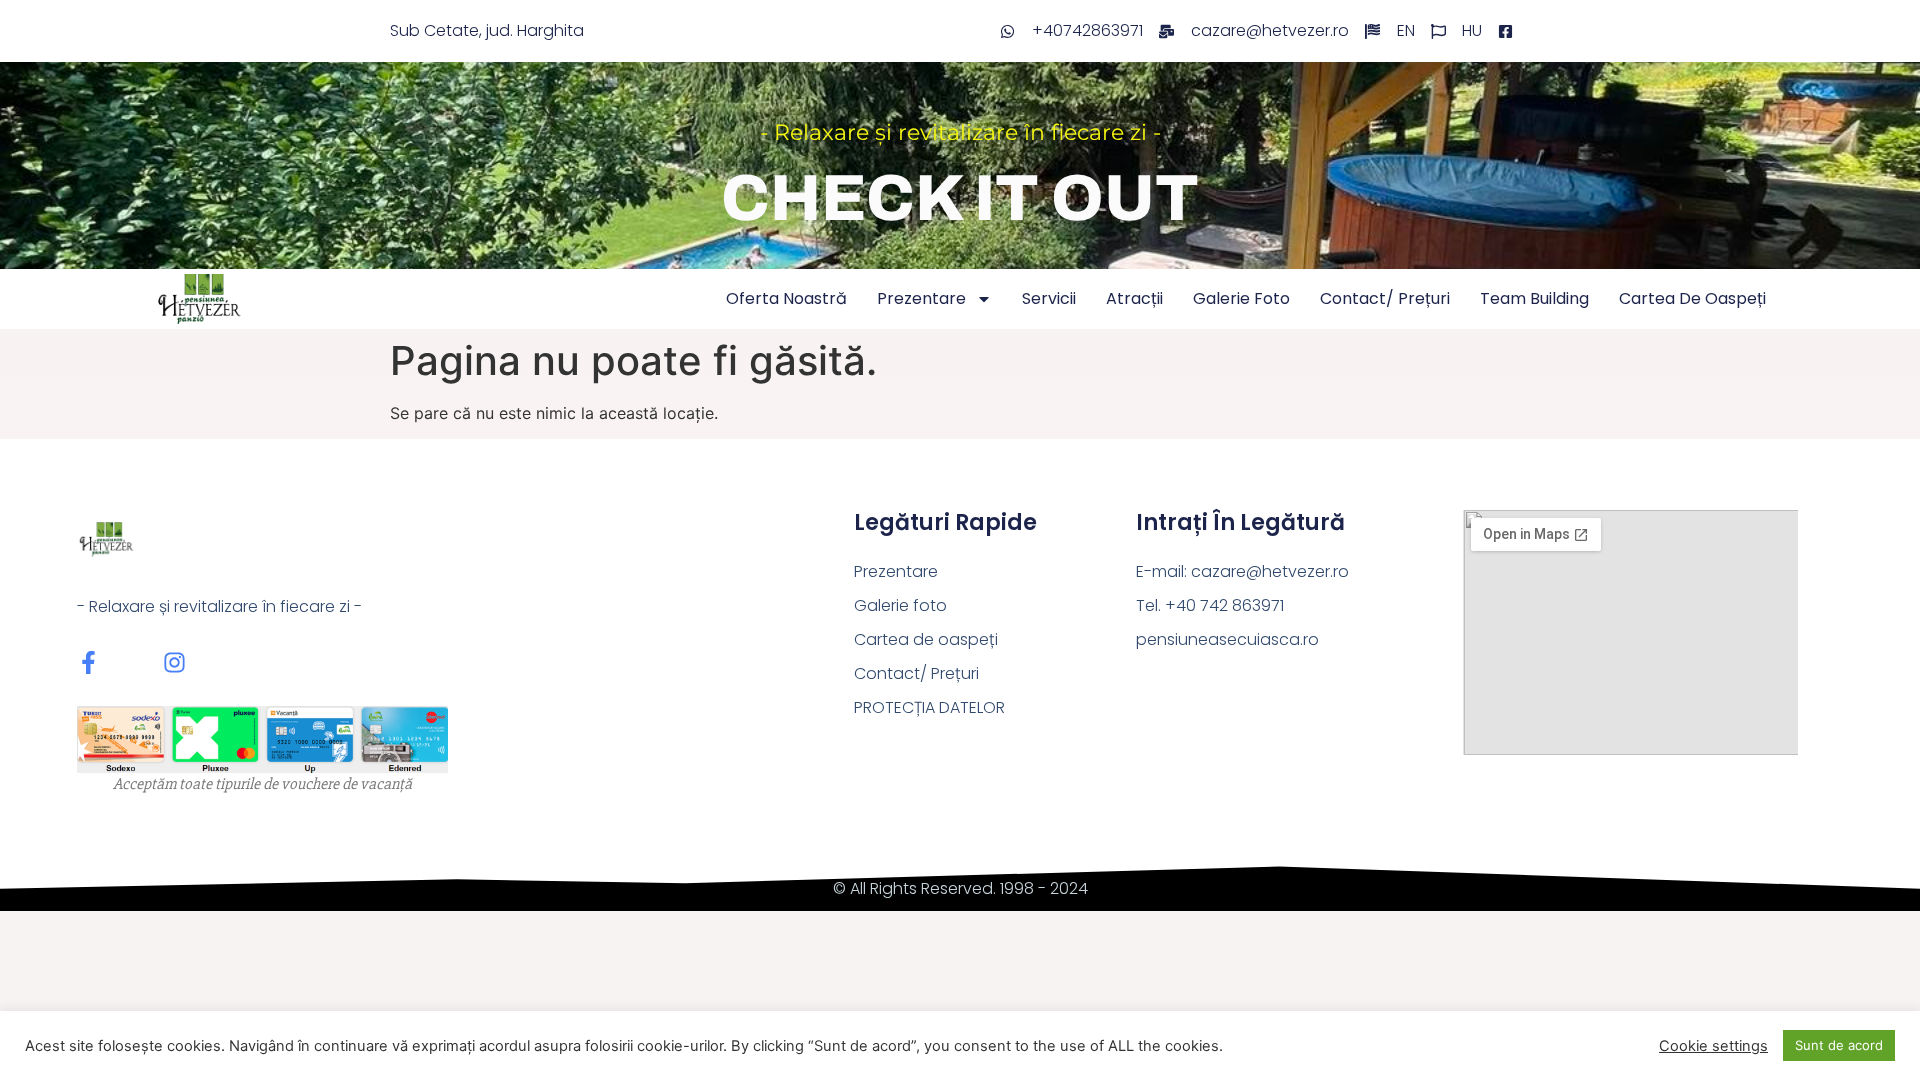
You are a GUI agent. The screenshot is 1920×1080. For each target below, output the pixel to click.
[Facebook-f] (88, 662)
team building (1534, 298)
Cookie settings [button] (1713, 1046)
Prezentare (921, 298)
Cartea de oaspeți (1692, 298)
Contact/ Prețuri (1385, 298)
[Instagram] (174, 662)
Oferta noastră (786, 298)
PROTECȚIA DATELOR (929, 707)
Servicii (1049, 298)
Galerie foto (1241, 298)
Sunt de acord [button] (1839, 1045)
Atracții (1134, 298)
